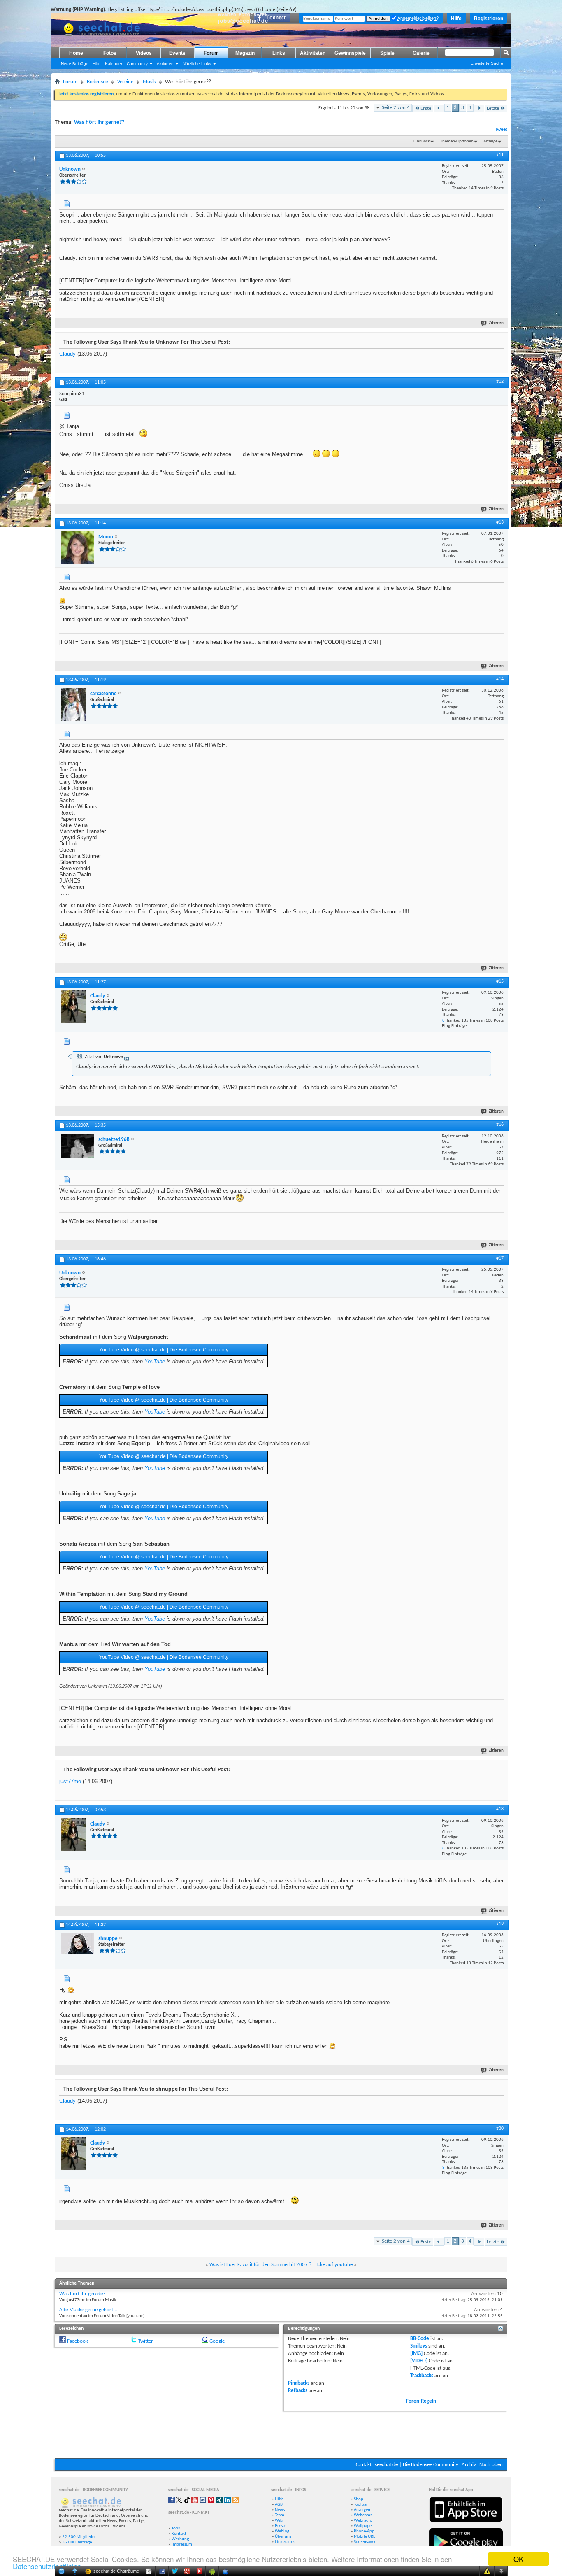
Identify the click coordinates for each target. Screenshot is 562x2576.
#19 (500, 1924)
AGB (279, 2505)
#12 (500, 382)
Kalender (114, 64)
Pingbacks (299, 2383)
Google (217, 2341)
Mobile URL (365, 2537)
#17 (500, 1258)
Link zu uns (285, 2542)
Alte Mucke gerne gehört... (88, 2310)
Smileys (419, 2346)
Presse (281, 2526)
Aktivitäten (313, 53)
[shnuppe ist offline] (78, 1944)
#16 (500, 1125)
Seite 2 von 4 (396, 108)
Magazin (245, 53)
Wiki (279, 2521)
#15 (500, 981)
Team (280, 2515)
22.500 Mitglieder (79, 2537)
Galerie (421, 53)
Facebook (78, 2341)
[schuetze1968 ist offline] (78, 1146)
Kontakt (363, 2465)
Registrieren (489, 19)
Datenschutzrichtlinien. (48, 2566)
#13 (500, 522)
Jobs (176, 2528)
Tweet (501, 129)
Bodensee (97, 82)
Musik (149, 82)
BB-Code (420, 2339)
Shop (359, 2499)
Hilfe (456, 19)
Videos (144, 53)
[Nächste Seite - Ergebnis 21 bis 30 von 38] (479, 108)
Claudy (67, 354)
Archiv (469, 2465)
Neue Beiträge (75, 64)
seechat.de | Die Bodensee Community (417, 2465)
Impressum (182, 2545)
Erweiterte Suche (487, 63)
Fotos (110, 53)
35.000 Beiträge (77, 2542)
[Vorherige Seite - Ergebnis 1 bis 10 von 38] (439, 108)
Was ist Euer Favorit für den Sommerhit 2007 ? (260, 2265)
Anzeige (490, 141)
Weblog (282, 2531)
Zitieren (496, 323)
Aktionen (165, 64)
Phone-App (364, 2531)
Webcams (363, 2515)
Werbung (180, 2539)
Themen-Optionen (457, 141)
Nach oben (491, 2465)
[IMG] (416, 2354)
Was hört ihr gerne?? (99, 122)
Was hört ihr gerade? (82, 2294)
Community (137, 64)
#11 (500, 155)
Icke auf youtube (334, 2265)
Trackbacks (422, 2376)
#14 (500, 679)
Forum (211, 53)
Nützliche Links (197, 64)
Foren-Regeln (421, 2401)
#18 (500, 1809)
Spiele (387, 53)
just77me (70, 1781)
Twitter (146, 2341)
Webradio (363, 2521)
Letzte (493, 108)
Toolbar (361, 2505)
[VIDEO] (419, 2361)
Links (279, 53)
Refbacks (298, 2391)
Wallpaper (363, 2526)
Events (177, 53)
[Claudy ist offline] (74, 1006)
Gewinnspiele (350, 53)
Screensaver (365, 2542)
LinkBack (422, 141)
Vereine (125, 82)
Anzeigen (362, 2510)
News (280, 2510)
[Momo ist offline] (78, 547)
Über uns (283, 2537)
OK (518, 2559)
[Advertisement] (281, 2434)
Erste (426, 108)
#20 (500, 2129)
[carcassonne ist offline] (74, 704)
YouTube (155, 1361)
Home (76, 53)
